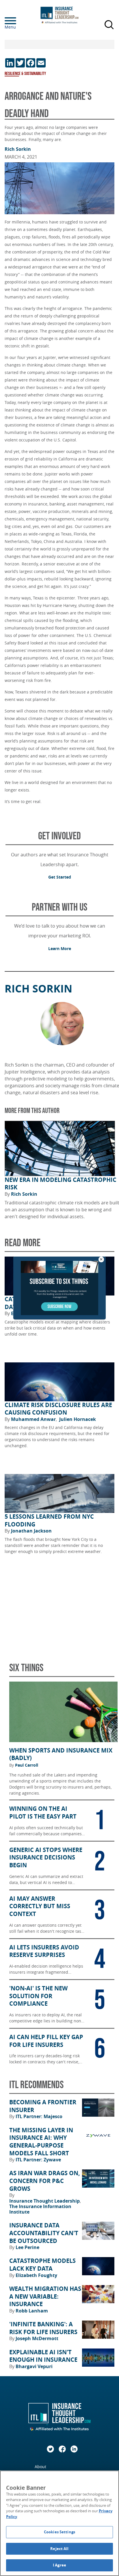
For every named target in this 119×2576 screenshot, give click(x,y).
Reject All (59, 2549)
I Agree (59, 2565)
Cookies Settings (59, 2532)
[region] (59, 2523)
